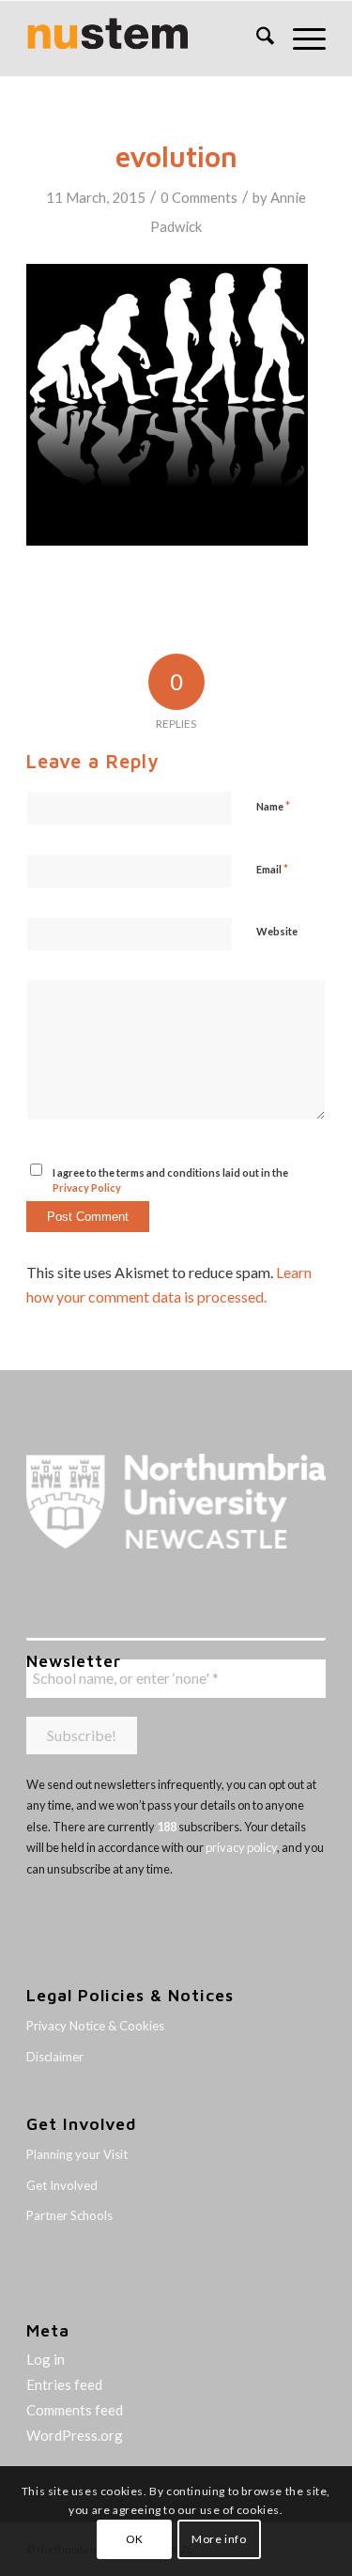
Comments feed (75, 2410)
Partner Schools (69, 2215)
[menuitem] (256, 39)
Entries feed (64, 2384)
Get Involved (62, 2185)
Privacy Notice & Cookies (95, 2026)
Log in (46, 2359)
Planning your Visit (77, 2154)
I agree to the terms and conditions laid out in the (170, 1180)
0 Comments (199, 197)
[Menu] (300, 39)
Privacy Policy (87, 1188)
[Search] (256, 39)
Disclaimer (55, 2057)
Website (277, 931)
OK (135, 2539)
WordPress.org (75, 2435)
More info (219, 2539)
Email (272, 869)
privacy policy (241, 1847)
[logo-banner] (146, 39)
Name (273, 806)
